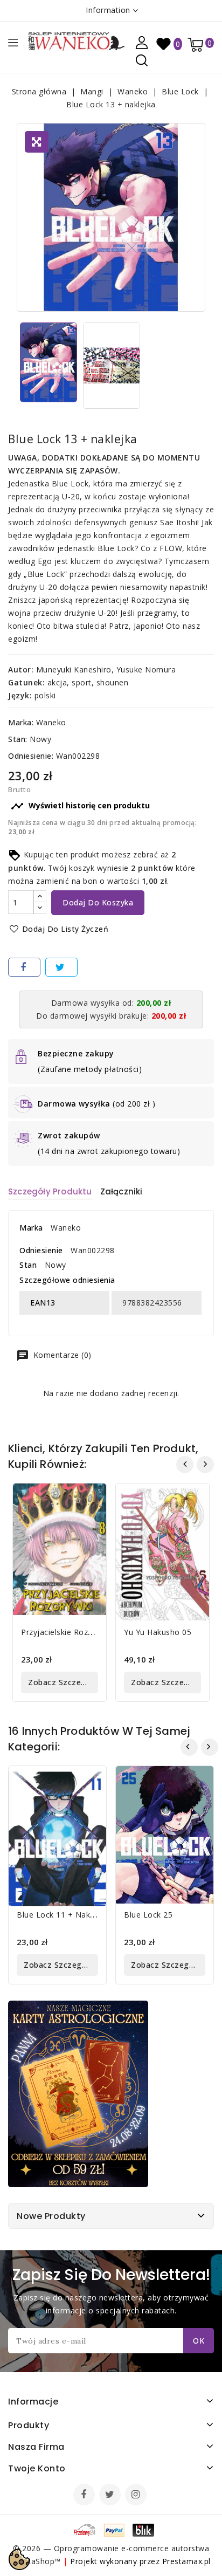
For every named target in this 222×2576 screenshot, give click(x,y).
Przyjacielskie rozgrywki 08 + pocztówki (96, 1632)
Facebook (85, 2496)
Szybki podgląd (90, 1498)
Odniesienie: (31, 756)
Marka (31, 1228)
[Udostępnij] (24, 967)
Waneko (51, 722)
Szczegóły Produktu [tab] (50, 1191)
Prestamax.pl (186, 2561)
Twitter (111, 2496)
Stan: (18, 739)
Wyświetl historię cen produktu (80, 806)
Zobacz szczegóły (63, 1682)
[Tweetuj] (61, 967)
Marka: (21, 722)
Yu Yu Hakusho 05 (158, 1632)
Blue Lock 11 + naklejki (61, 1915)
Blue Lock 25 (148, 1915)
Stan (28, 1265)
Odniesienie (41, 1250)
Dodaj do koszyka (98, 902)
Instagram (137, 2496)
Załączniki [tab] (122, 1191)
